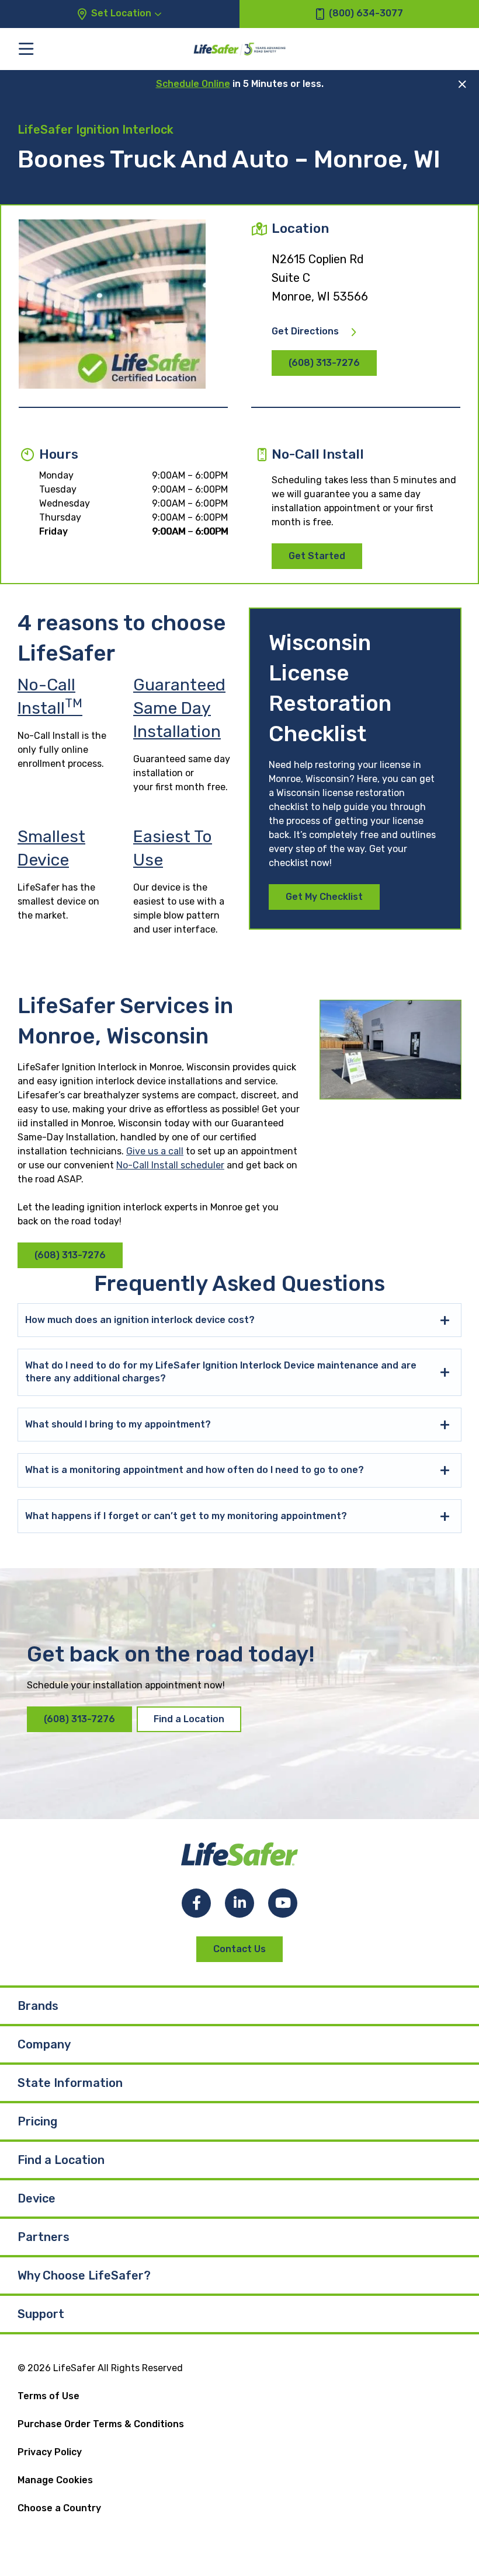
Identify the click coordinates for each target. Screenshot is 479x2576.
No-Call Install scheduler (170, 1165)
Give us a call (155, 1151)
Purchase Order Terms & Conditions (101, 2424)
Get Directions (305, 331)
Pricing (37, 2121)
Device (37, 2198)
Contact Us (239, 1949)
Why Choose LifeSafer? (84, 2275)
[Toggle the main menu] (26, 49)
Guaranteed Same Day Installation (179, 708)
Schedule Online (193, 84)
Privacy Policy (50, 2452)
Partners (44, 2237)
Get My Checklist (324, 897)
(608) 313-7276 (324, 363)
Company (44, 2044)
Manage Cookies (55, 2480)
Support (41, 2314)
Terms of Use (48, 2396)
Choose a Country (59, 2508)
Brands (38, 2006)
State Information (70, 2083)
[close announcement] (462, 84)
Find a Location (189, 1719)
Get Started (317, 556)
